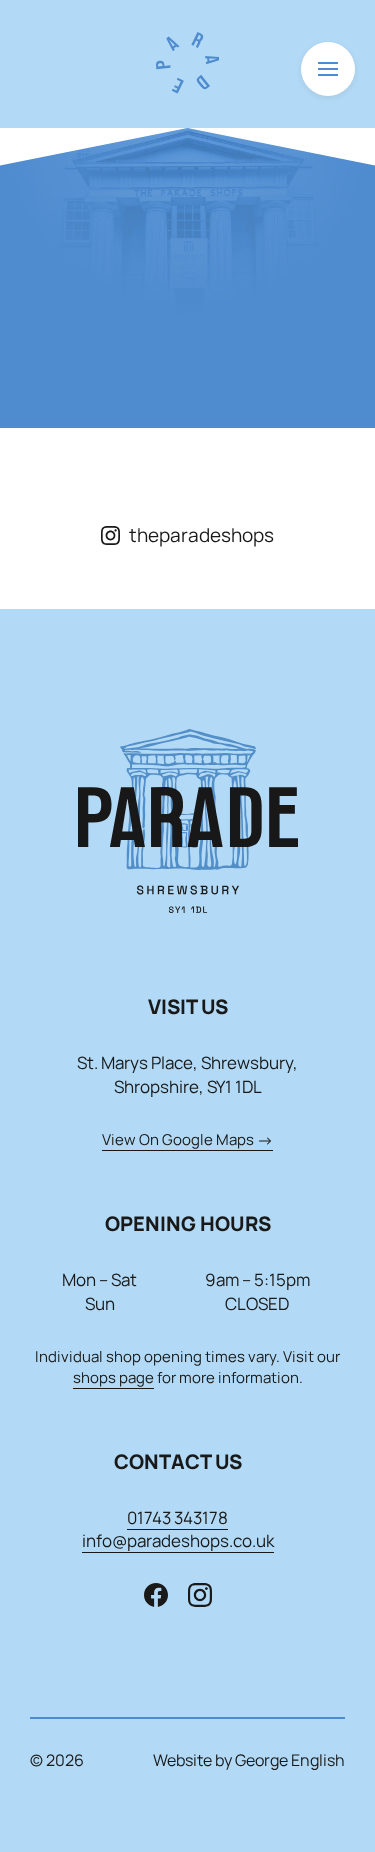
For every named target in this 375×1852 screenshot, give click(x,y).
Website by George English (249, 1760)
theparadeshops (201, 535)
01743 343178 (177, 1517)
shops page (113, 1377)
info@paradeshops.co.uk (178, 1540)
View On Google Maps (178, 1139)
